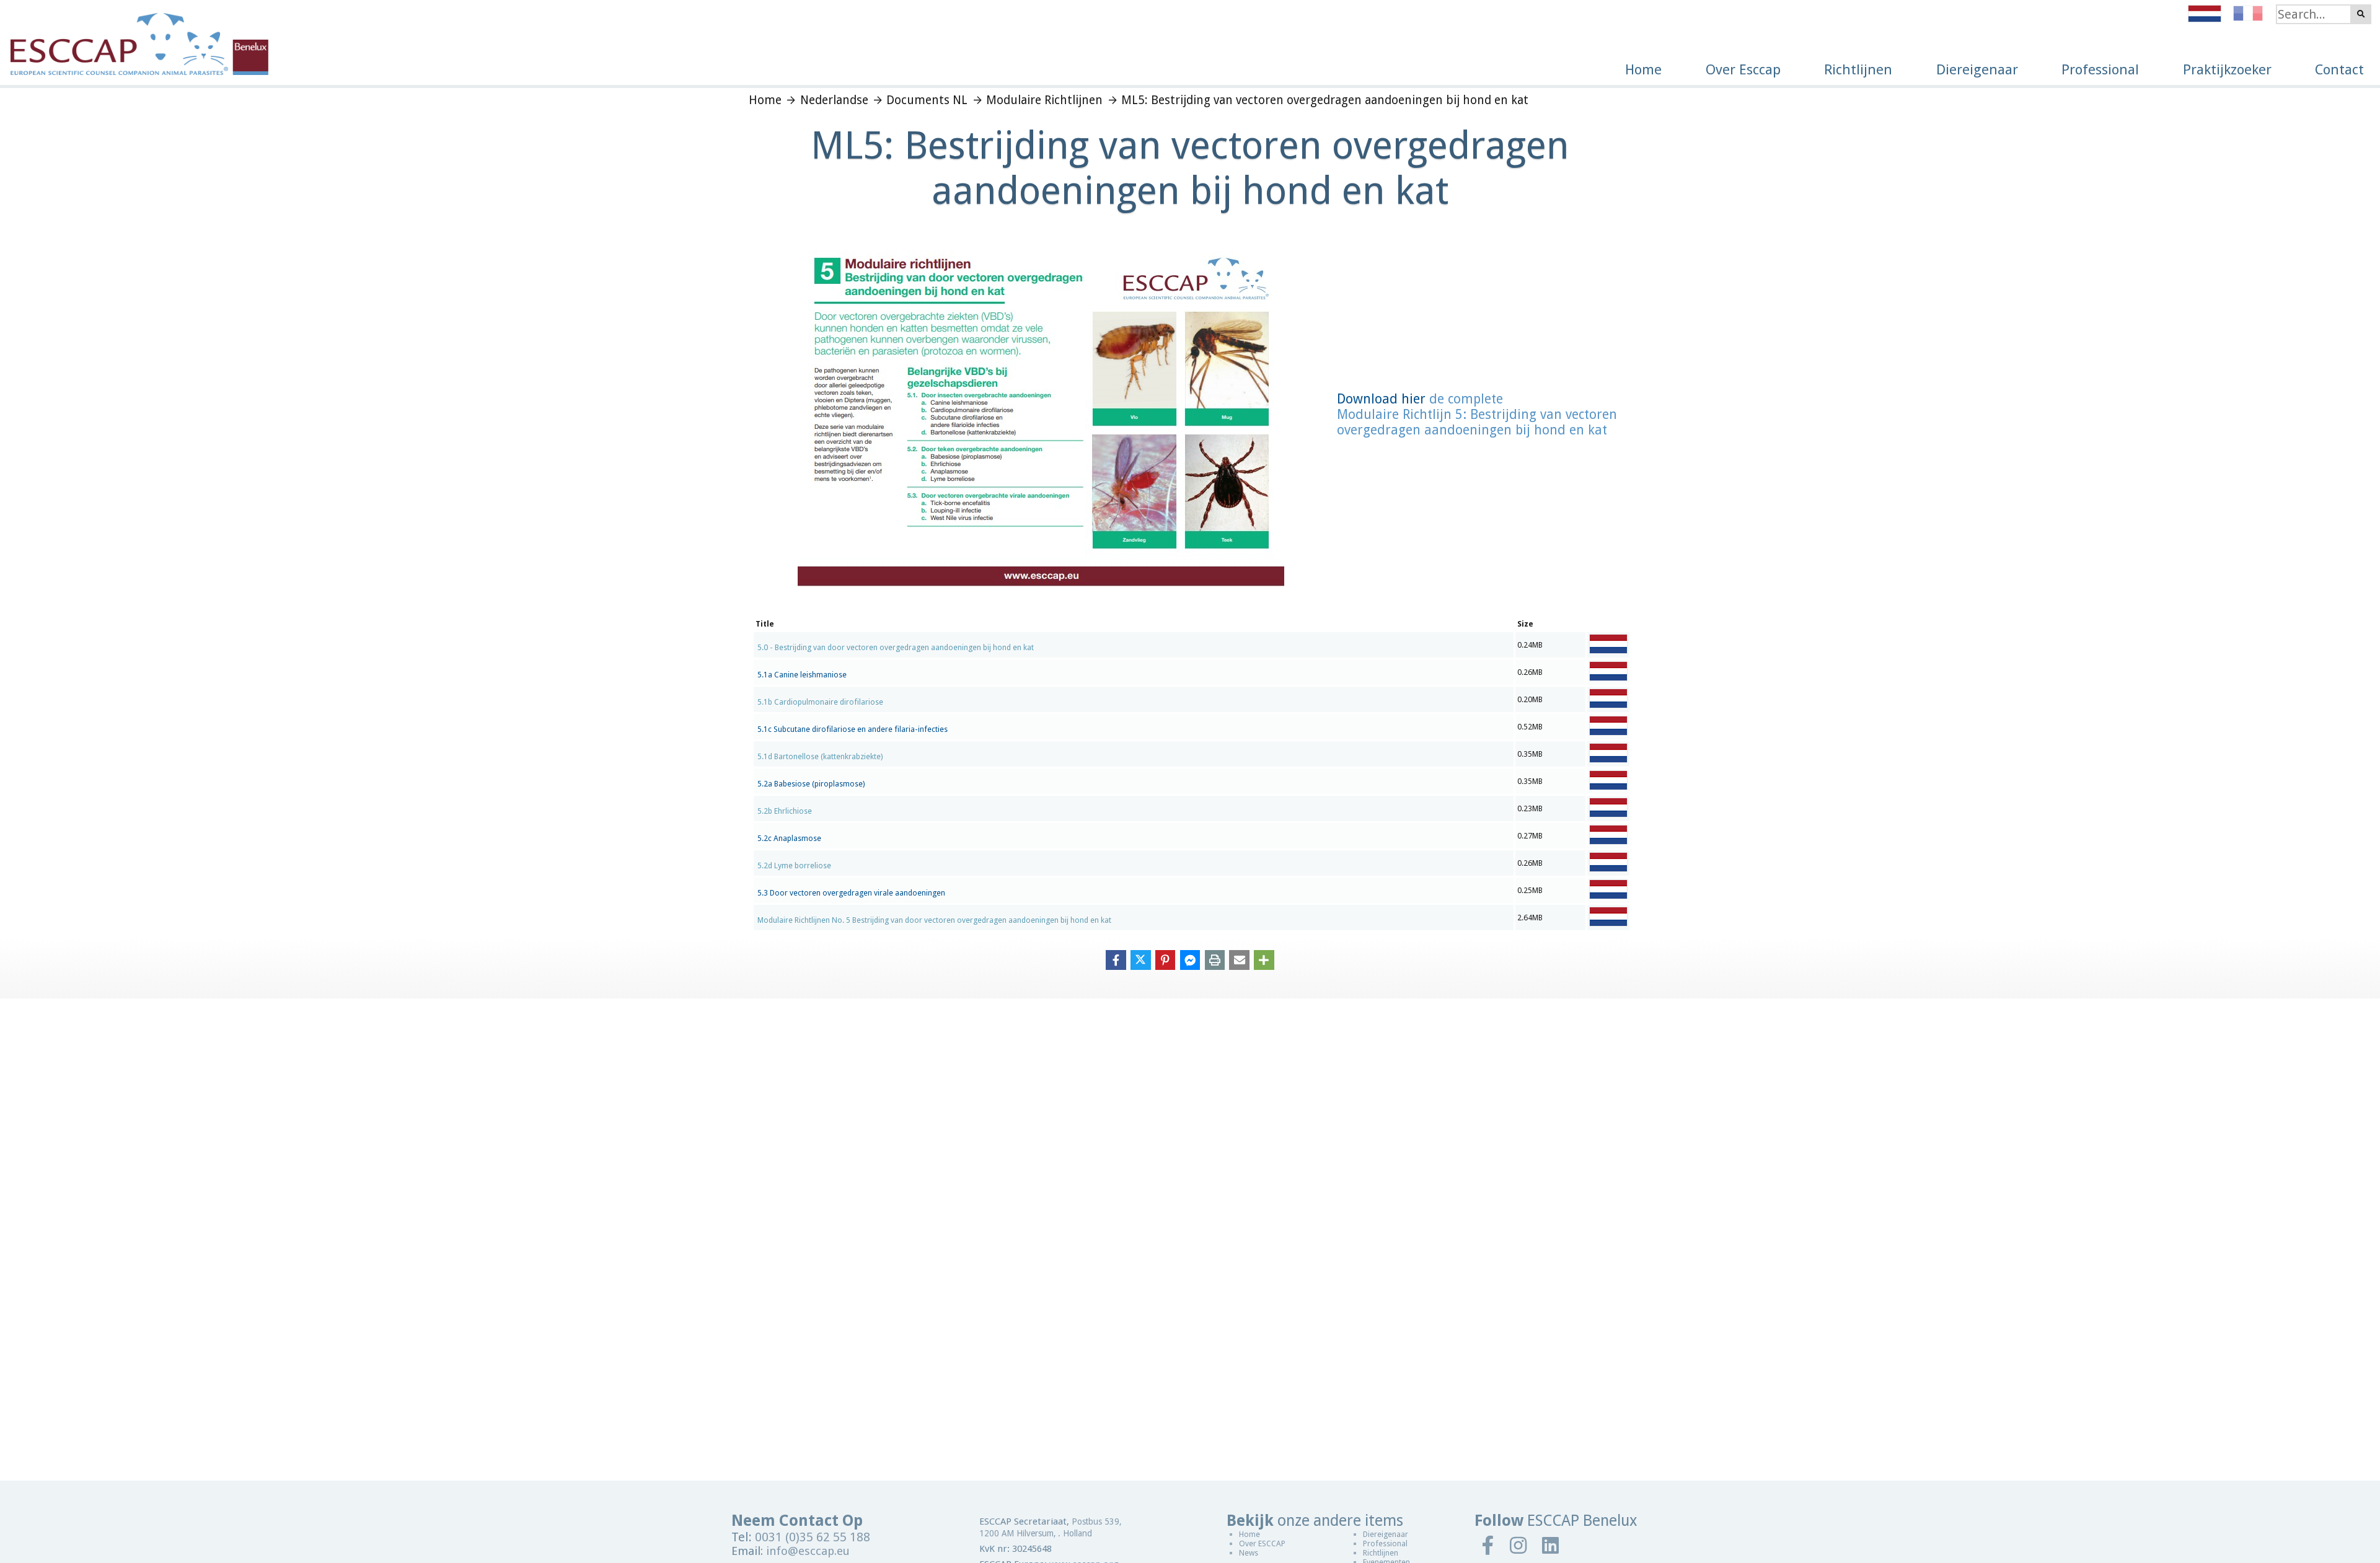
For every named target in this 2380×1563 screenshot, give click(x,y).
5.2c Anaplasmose (789, 839)
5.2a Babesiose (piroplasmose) (811, 784)
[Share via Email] (1239, 959)
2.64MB (1530, 918)
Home (1249, 1534)
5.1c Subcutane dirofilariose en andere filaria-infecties (853, 729)
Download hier (1381, 399)
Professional (1385, 1543)
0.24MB (1530, 645)
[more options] (1264, 959)
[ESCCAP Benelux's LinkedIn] (1551, 1545)
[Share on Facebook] (1116, 959)
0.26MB (1530, 672)
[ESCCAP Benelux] (134, 37)
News (1249, 1553)
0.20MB (1530, 699)
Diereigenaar (1386, 1534)
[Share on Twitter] (1141, 959)
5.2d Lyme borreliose (794, 866)
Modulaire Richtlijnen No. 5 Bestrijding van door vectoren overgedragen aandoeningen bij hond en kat (934, 920)
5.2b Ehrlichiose (785, 811)
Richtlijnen (1381, 1553)
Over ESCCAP (1262, 1543)
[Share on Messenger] (1190, 959)
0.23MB (1530, 808)
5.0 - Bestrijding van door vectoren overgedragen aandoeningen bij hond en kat (896, 648)
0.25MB (1530, 890)
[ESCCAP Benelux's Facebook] (1488, 1545)
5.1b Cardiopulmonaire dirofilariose (820, 702)
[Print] (1215, 959)
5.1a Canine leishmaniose (802, 675)
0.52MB (1530, 727)
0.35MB (1530, 754)
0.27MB (1530, 836)
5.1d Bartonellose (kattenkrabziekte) (820, 757)
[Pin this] (1166, 959)
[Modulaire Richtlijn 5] (1041, 583)
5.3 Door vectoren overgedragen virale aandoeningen (851, 893)
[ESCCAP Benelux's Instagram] (1518, 1545)
